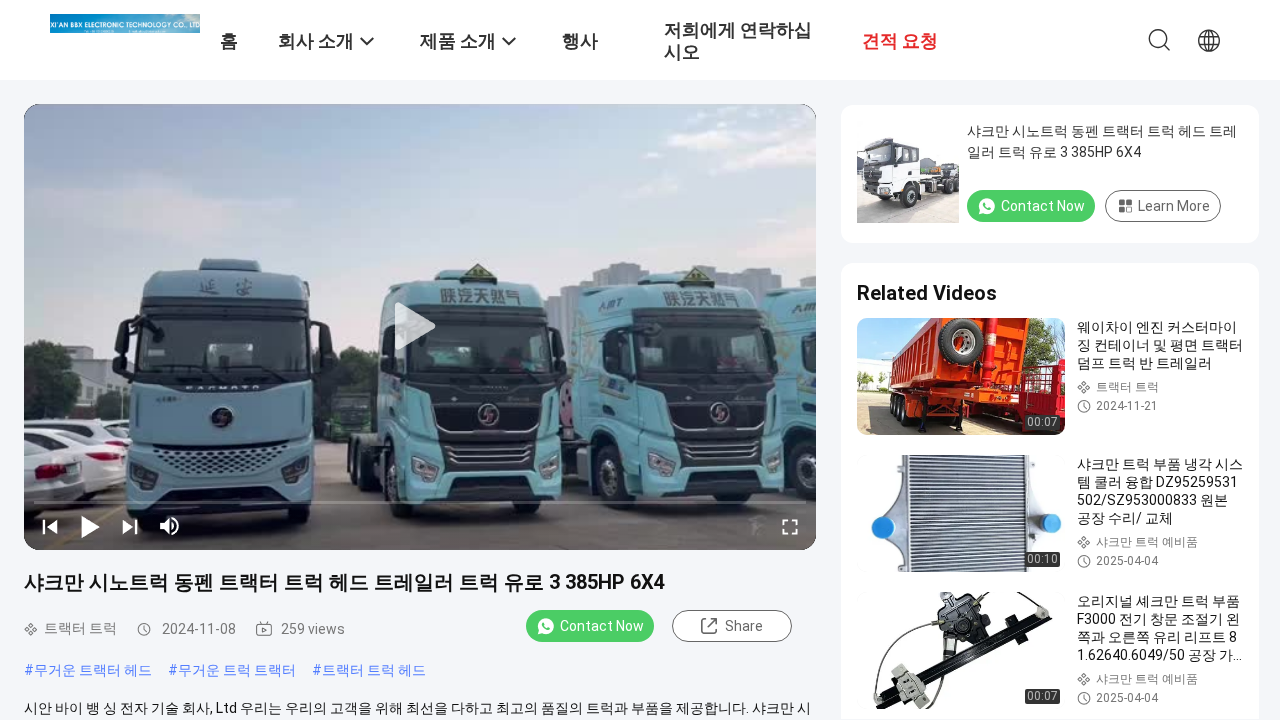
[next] (130, 526)
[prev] (50, 526)
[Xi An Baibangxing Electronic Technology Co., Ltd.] (125, 22)
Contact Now (602, 626)
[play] (420, 327)
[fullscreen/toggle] (790, 526)
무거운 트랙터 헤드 (93, 670)
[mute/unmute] (170, 526)
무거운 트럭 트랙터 (237, 670)
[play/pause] (90, 526)
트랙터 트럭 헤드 (374, 670)
